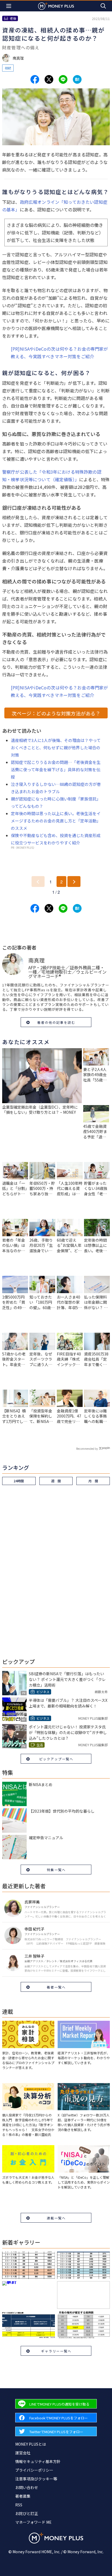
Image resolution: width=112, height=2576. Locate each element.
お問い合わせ (27, 2487)
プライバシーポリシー (34, 2470)
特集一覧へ (56, 1870)
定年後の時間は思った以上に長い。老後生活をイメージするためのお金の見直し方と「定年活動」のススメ (56, 821)
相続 (8, 68)
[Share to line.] (63, 79)
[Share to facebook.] (35, 79)
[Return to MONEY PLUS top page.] (56, 6)
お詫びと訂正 (27, 2513)
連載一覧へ (56, 2218)
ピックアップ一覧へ (56, 1759)
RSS (19, 2505)
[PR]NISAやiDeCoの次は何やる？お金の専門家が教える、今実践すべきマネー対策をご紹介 (59, 353)
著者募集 (23, 2496)
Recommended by (87, 1449)
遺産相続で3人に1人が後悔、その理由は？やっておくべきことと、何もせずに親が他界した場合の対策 (56, 748)
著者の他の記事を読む (56, 1022)
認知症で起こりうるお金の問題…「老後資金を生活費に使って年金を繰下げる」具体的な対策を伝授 (56, 769)
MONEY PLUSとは (31, 2444)
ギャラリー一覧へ (56, 2351)
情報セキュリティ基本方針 (38, 2461)
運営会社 (23, 2453)
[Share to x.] (49, 79)
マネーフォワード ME (33, 2522)
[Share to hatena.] (77, 79)
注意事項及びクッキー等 (36, 2479)
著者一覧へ (56, 1987)
